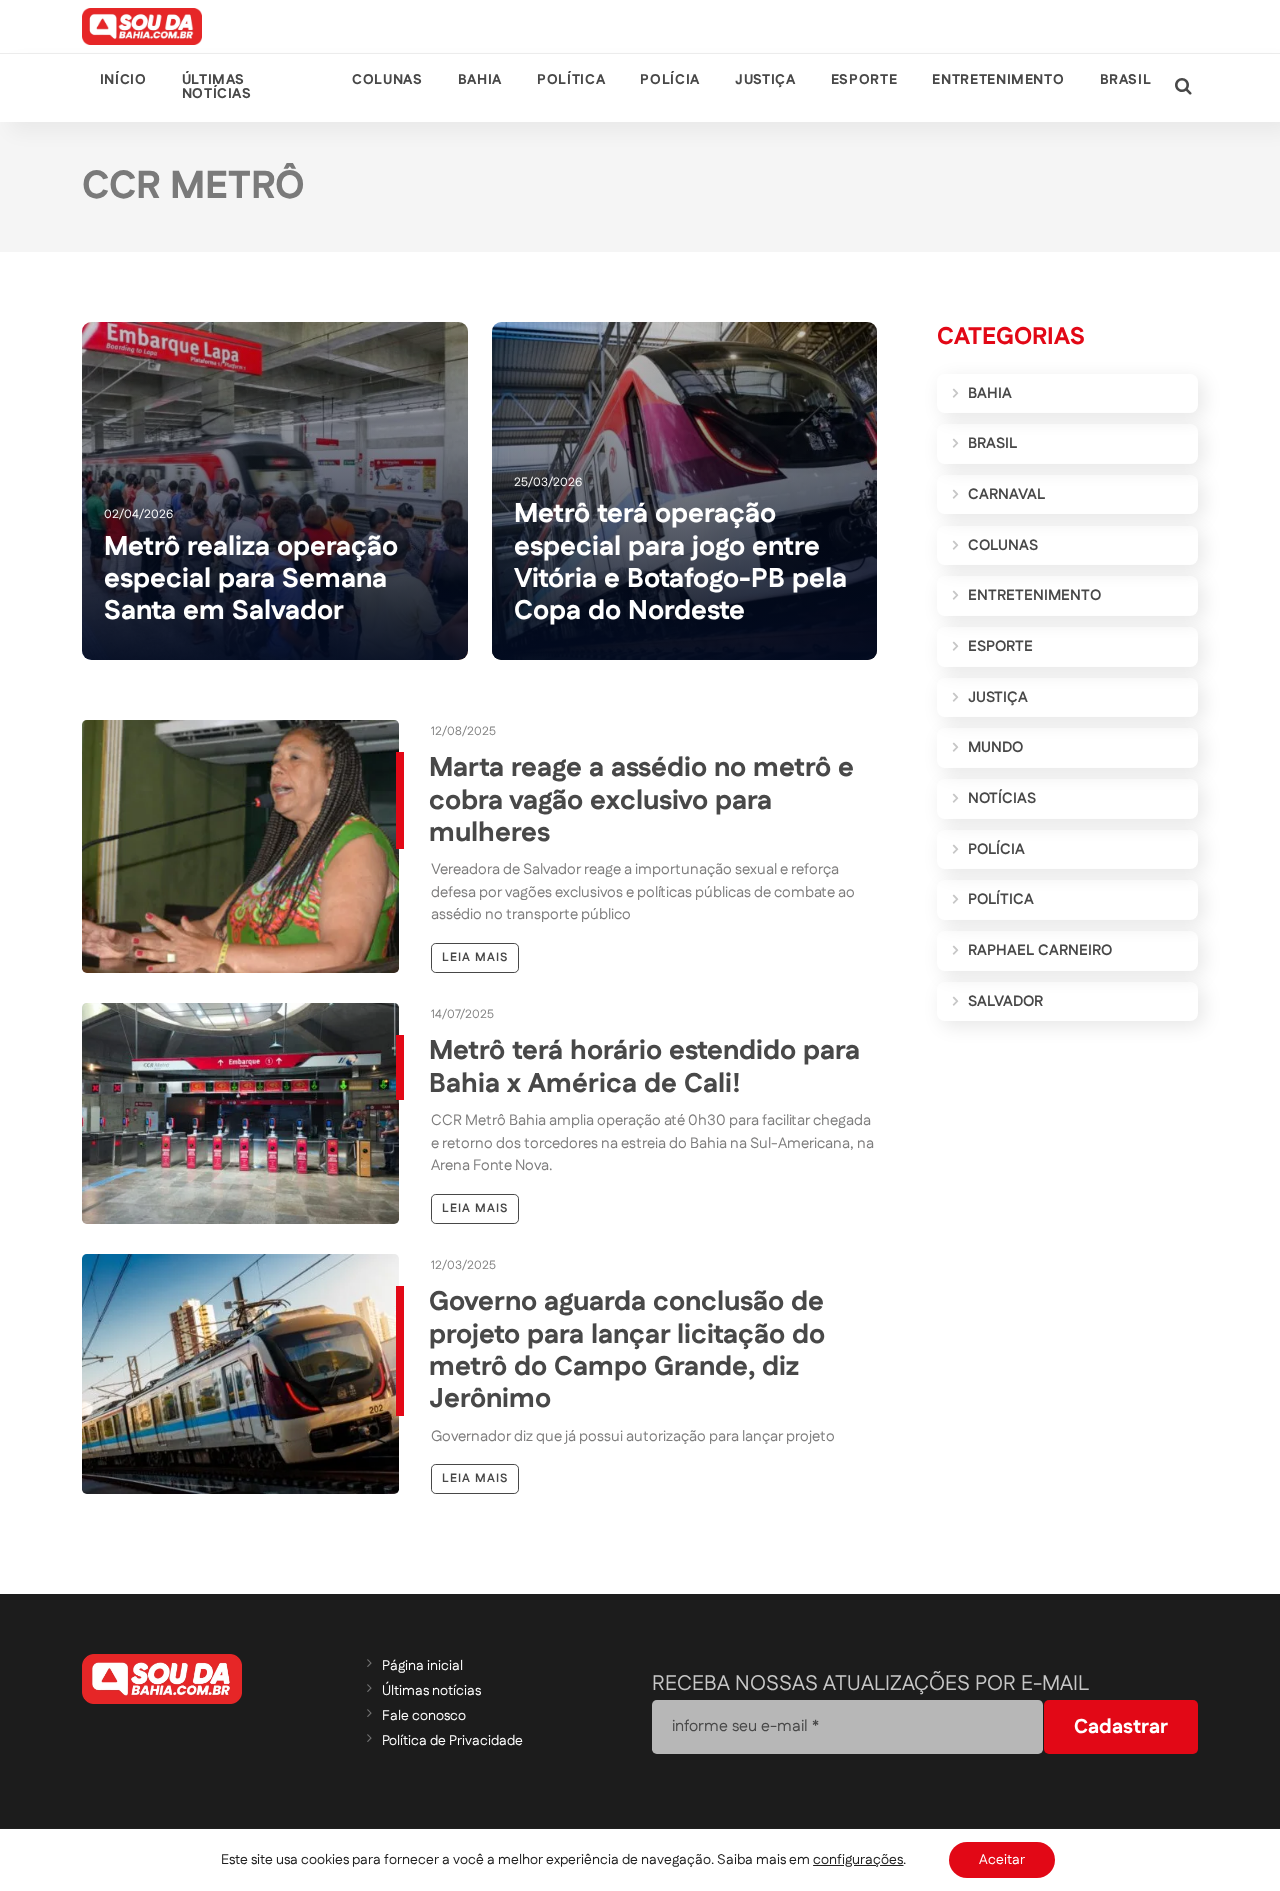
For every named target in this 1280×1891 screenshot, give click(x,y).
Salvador (1005, 1001)
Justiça (765, 80)
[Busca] (1183, 87)
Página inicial (422, 1666)
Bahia (480, 80)
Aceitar (1002, 1860)
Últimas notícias (217, 87)
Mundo (995, 747)
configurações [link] (858, 1860)
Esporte (864, 80)
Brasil (1126, 80)
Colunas (387, 80)
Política (571, 80)
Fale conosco (424, 1716)
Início (123, 80)
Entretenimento (998, 80)
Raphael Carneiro (1040, 950)
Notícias (1002, 798)
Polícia (669, 80)
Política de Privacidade (452, 1741)
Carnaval (1006, 494)
